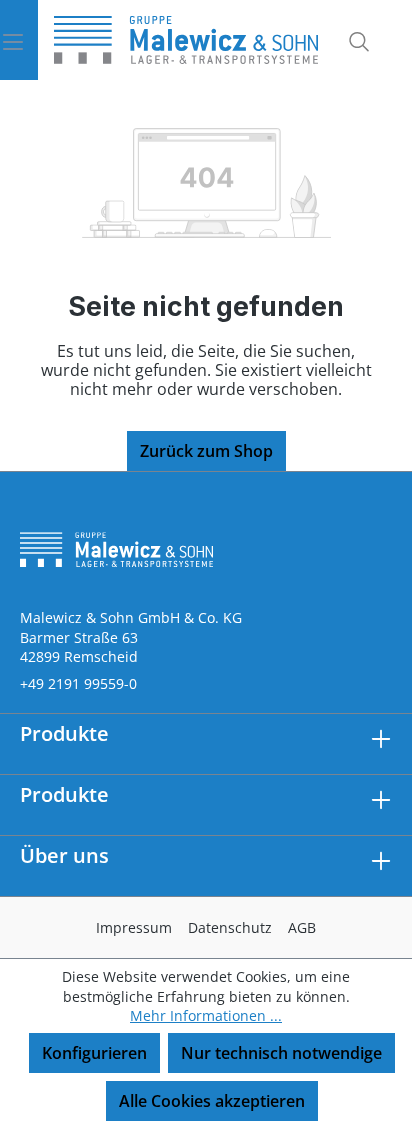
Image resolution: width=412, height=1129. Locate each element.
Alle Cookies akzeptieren (212, 1101)
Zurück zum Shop (206, 451)
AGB (302, 927)
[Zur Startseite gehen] (186, 40)
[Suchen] (353, 40)
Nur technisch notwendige (281, 1053)
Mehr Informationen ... (206, 1015)
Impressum (134, 927)
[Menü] (19, 40)
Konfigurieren (94, 1053)
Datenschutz (230, 927)
